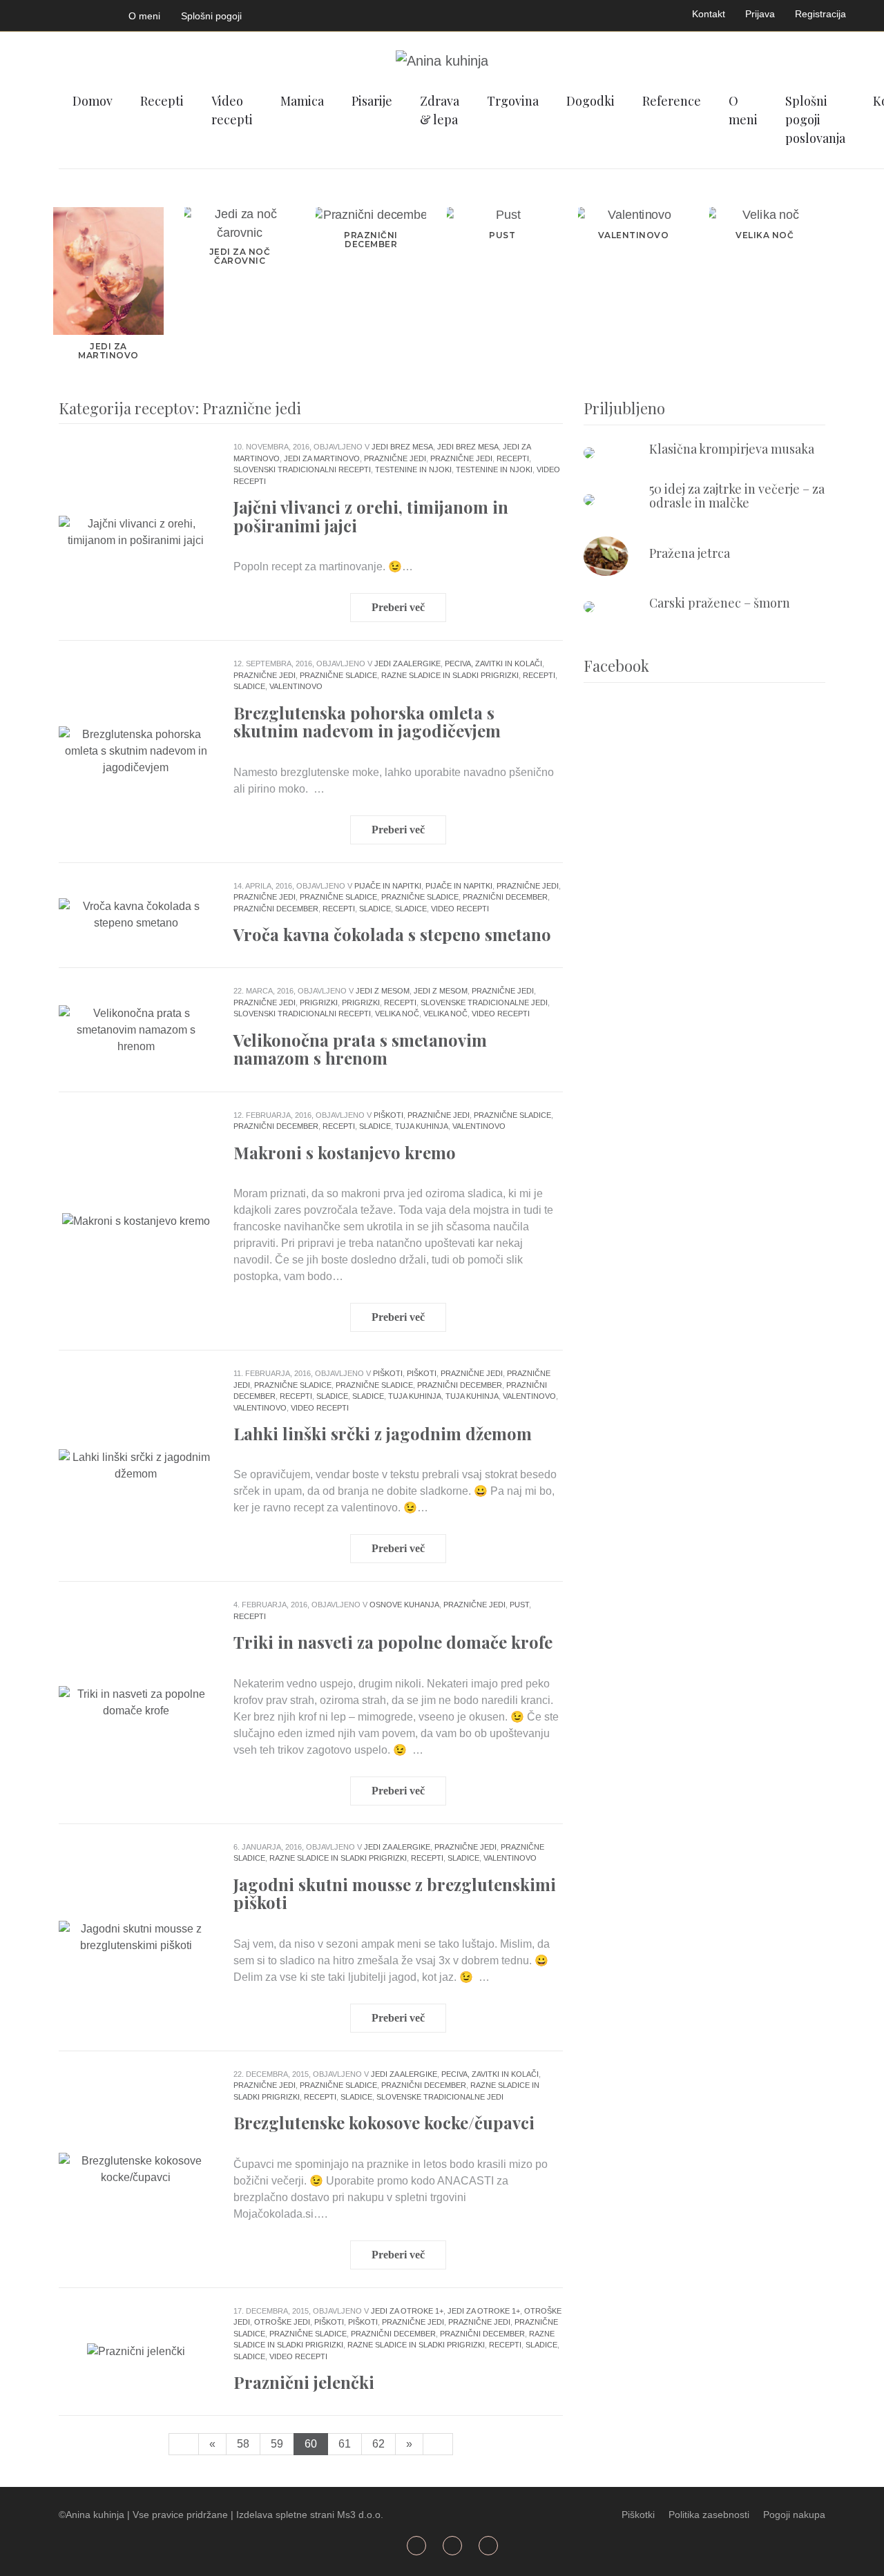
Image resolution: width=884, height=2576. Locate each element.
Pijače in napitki (388, 886)
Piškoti (388, 1115)
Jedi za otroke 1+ (407, 2311)
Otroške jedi (282, 2322)
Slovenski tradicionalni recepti (302, 469)
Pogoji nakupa (794, 2515)
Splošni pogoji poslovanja (815, 119)
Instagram (92, 13)
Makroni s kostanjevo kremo (345, 1152)
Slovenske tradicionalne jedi (484, 1003)
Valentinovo (296, 686)
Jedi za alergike (407, 664)
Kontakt (709, 14)
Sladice (249, 686)
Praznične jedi (395, 458)
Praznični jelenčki (304, 2382)
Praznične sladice (338, 675)
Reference (672, 101)
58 (243, 2444)
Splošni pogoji (211, 16)
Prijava (760, 14)
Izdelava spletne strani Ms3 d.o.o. (310, 2515)
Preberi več (398, 607)
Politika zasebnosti (709, 2515)
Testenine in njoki (413, 469)
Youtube (60, 13)
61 (345, 2444)
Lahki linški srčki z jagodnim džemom (383, 1433)
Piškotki (638, 2515)
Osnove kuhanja (404, 1605)
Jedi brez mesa (402, 447)
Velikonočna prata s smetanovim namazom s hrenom (360, 1049)
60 (311, 2444)
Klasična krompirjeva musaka (732, 449)
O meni (144, 16)
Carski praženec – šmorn (720, 603)
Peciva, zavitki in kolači (493, 664)
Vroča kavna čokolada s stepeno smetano (392, 934)
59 (277, 2444)
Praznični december (505, 897)
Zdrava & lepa (440, 110)
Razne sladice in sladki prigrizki (450, 675)
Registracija (820, 14)
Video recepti (232, 110)
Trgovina (513, 101)
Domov (93, 101)
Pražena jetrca (690, 553)
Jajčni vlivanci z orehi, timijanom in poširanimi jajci (371, 516)
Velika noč (397, 1014)
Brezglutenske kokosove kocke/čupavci (384, 2122)
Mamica (302, 101)
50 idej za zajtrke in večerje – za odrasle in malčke (737, 496)
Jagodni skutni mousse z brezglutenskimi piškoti (395, 1893)
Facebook (27, 13)
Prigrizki (319, 1003)
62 (378, 2444)
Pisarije (372, 101)
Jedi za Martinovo (322, 458)
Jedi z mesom (383, 991)
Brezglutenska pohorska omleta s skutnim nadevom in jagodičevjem (367, 722)
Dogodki (590, 101)
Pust (519, 1605)
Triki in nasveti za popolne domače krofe (393, 1642)
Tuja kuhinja (422, 1126)
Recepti (162, 101)
